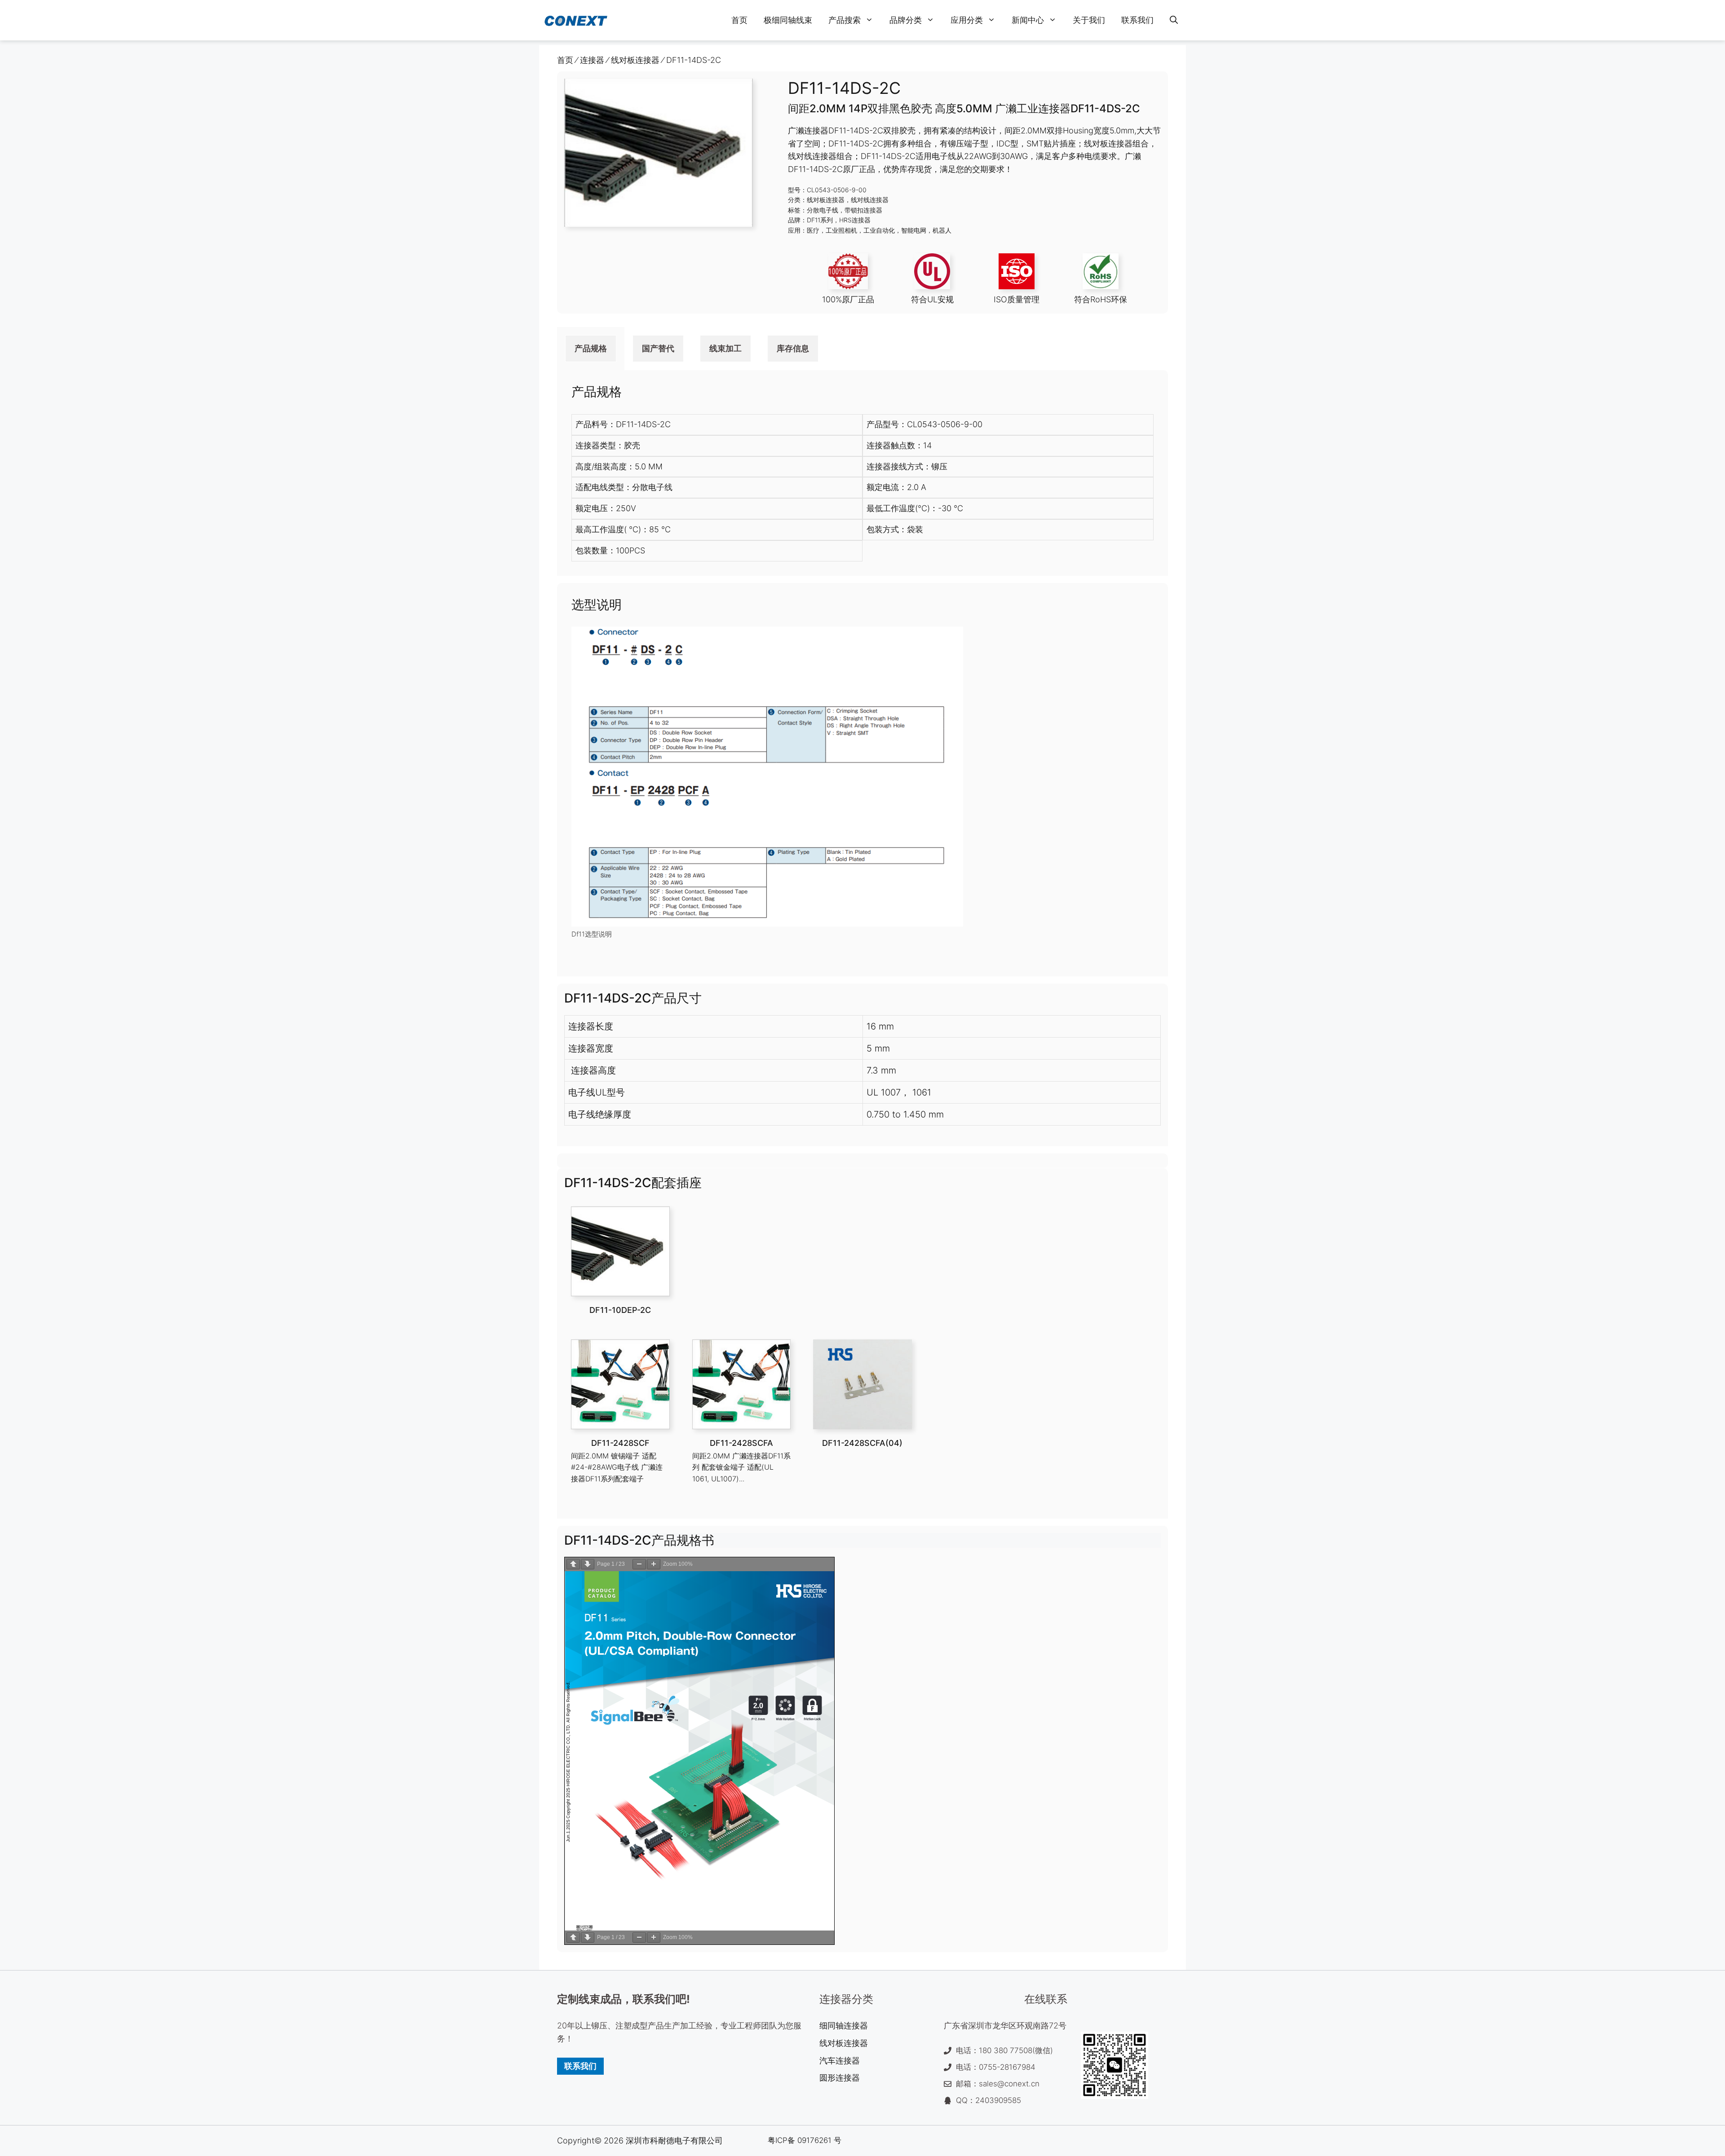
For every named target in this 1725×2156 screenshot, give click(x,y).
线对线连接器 (870, 200)
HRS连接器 (855, 220)
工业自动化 (879, 230)
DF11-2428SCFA (741, 1443)
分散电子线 (823, 210)
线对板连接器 (826, 200)
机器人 (942, 230)
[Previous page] (573, 1564)
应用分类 (967, 20)
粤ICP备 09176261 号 (805, 2140)
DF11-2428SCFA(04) (862, 1443)
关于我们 (1089, 20)
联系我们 (1137, 20)
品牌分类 (906, 20)
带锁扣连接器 (863, 210)
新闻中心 (1028, 20)
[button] (1174, 20)
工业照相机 (841, 230)
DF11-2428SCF (620, 1443)
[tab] (591, 349)
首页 (739, 20)
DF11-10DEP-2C (620, 1310)
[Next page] (588, 1564)
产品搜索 (845, 20)
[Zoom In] (654, 1564)
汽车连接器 (840, 2061)
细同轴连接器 (844, 2026)
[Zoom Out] (639, 1564)
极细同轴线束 (788, 20)
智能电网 (914, 230)
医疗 (813, 230)
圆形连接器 (840, 2078)
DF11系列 (820, 220)
